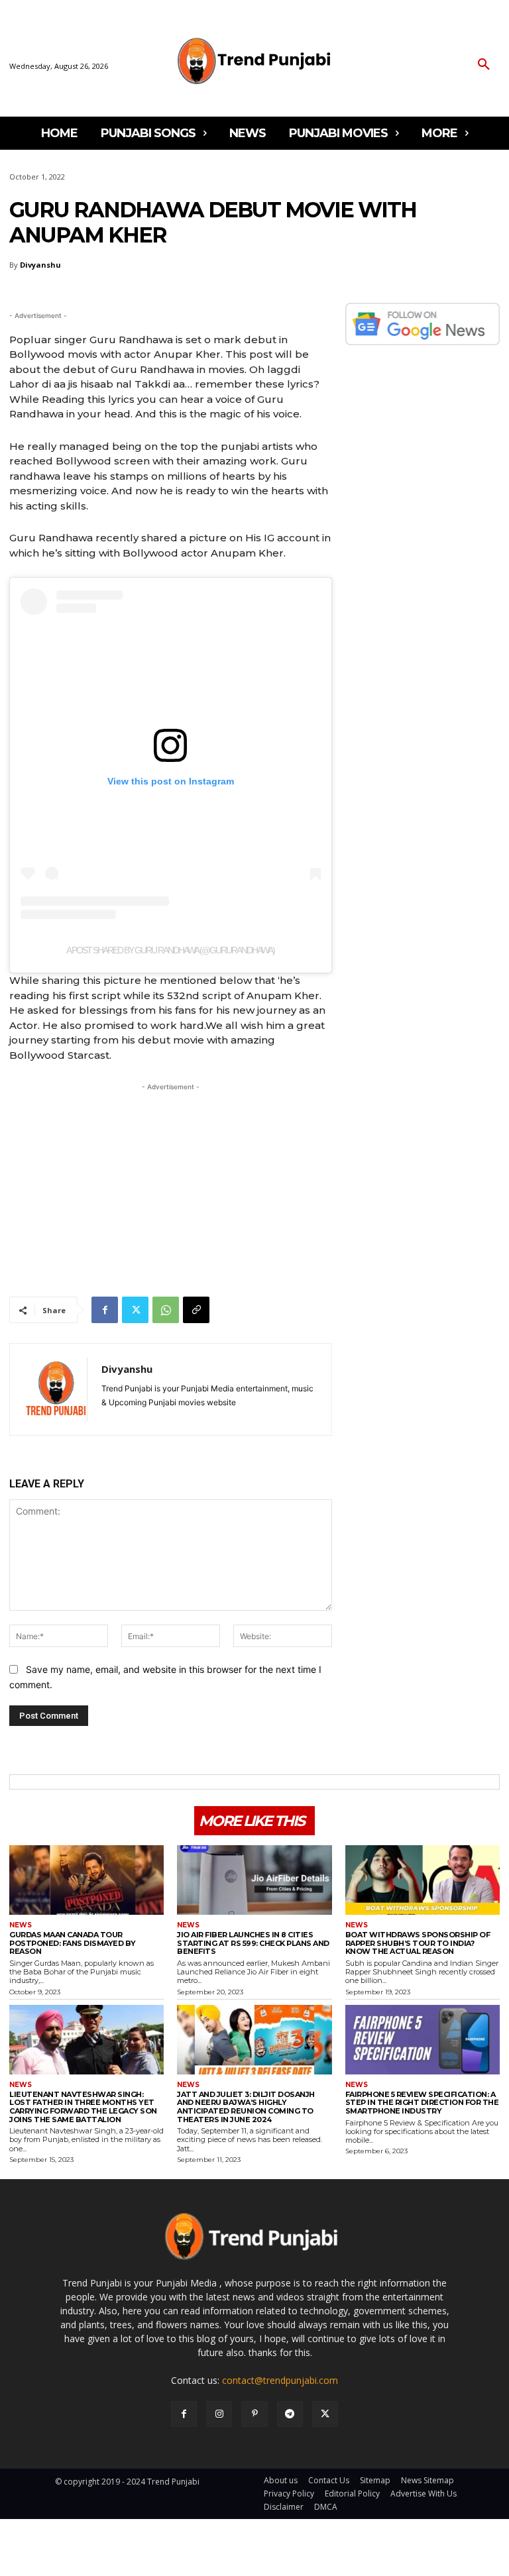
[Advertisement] (171, 1187)
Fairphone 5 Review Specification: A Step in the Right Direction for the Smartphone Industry (422, 2103)
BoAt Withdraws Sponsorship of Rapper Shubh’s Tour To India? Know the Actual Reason (418, 1943)
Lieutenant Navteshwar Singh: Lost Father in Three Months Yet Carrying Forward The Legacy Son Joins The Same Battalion (83, 2107)
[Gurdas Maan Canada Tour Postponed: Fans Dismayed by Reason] (86, 1880)
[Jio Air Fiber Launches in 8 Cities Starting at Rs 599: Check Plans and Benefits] (254, 1880)
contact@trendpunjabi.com (280, 2380)
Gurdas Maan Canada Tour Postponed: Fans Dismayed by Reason (73, 1943)
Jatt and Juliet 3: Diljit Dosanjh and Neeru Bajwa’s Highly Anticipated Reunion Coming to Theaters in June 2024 (246, 2107)
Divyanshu (40, 265)
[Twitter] (135, 1310)
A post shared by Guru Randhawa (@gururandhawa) (170, 950)
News (21, 1925)
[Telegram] (290, 2414)
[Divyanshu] (56, 1389)
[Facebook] (105, 1310)
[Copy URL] (196, 1310)
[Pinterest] (254, 2414)
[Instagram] (219, 2414)
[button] (484, 65)
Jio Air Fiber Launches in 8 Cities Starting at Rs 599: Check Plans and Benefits (253, 1943)
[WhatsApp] (166, 1310)
